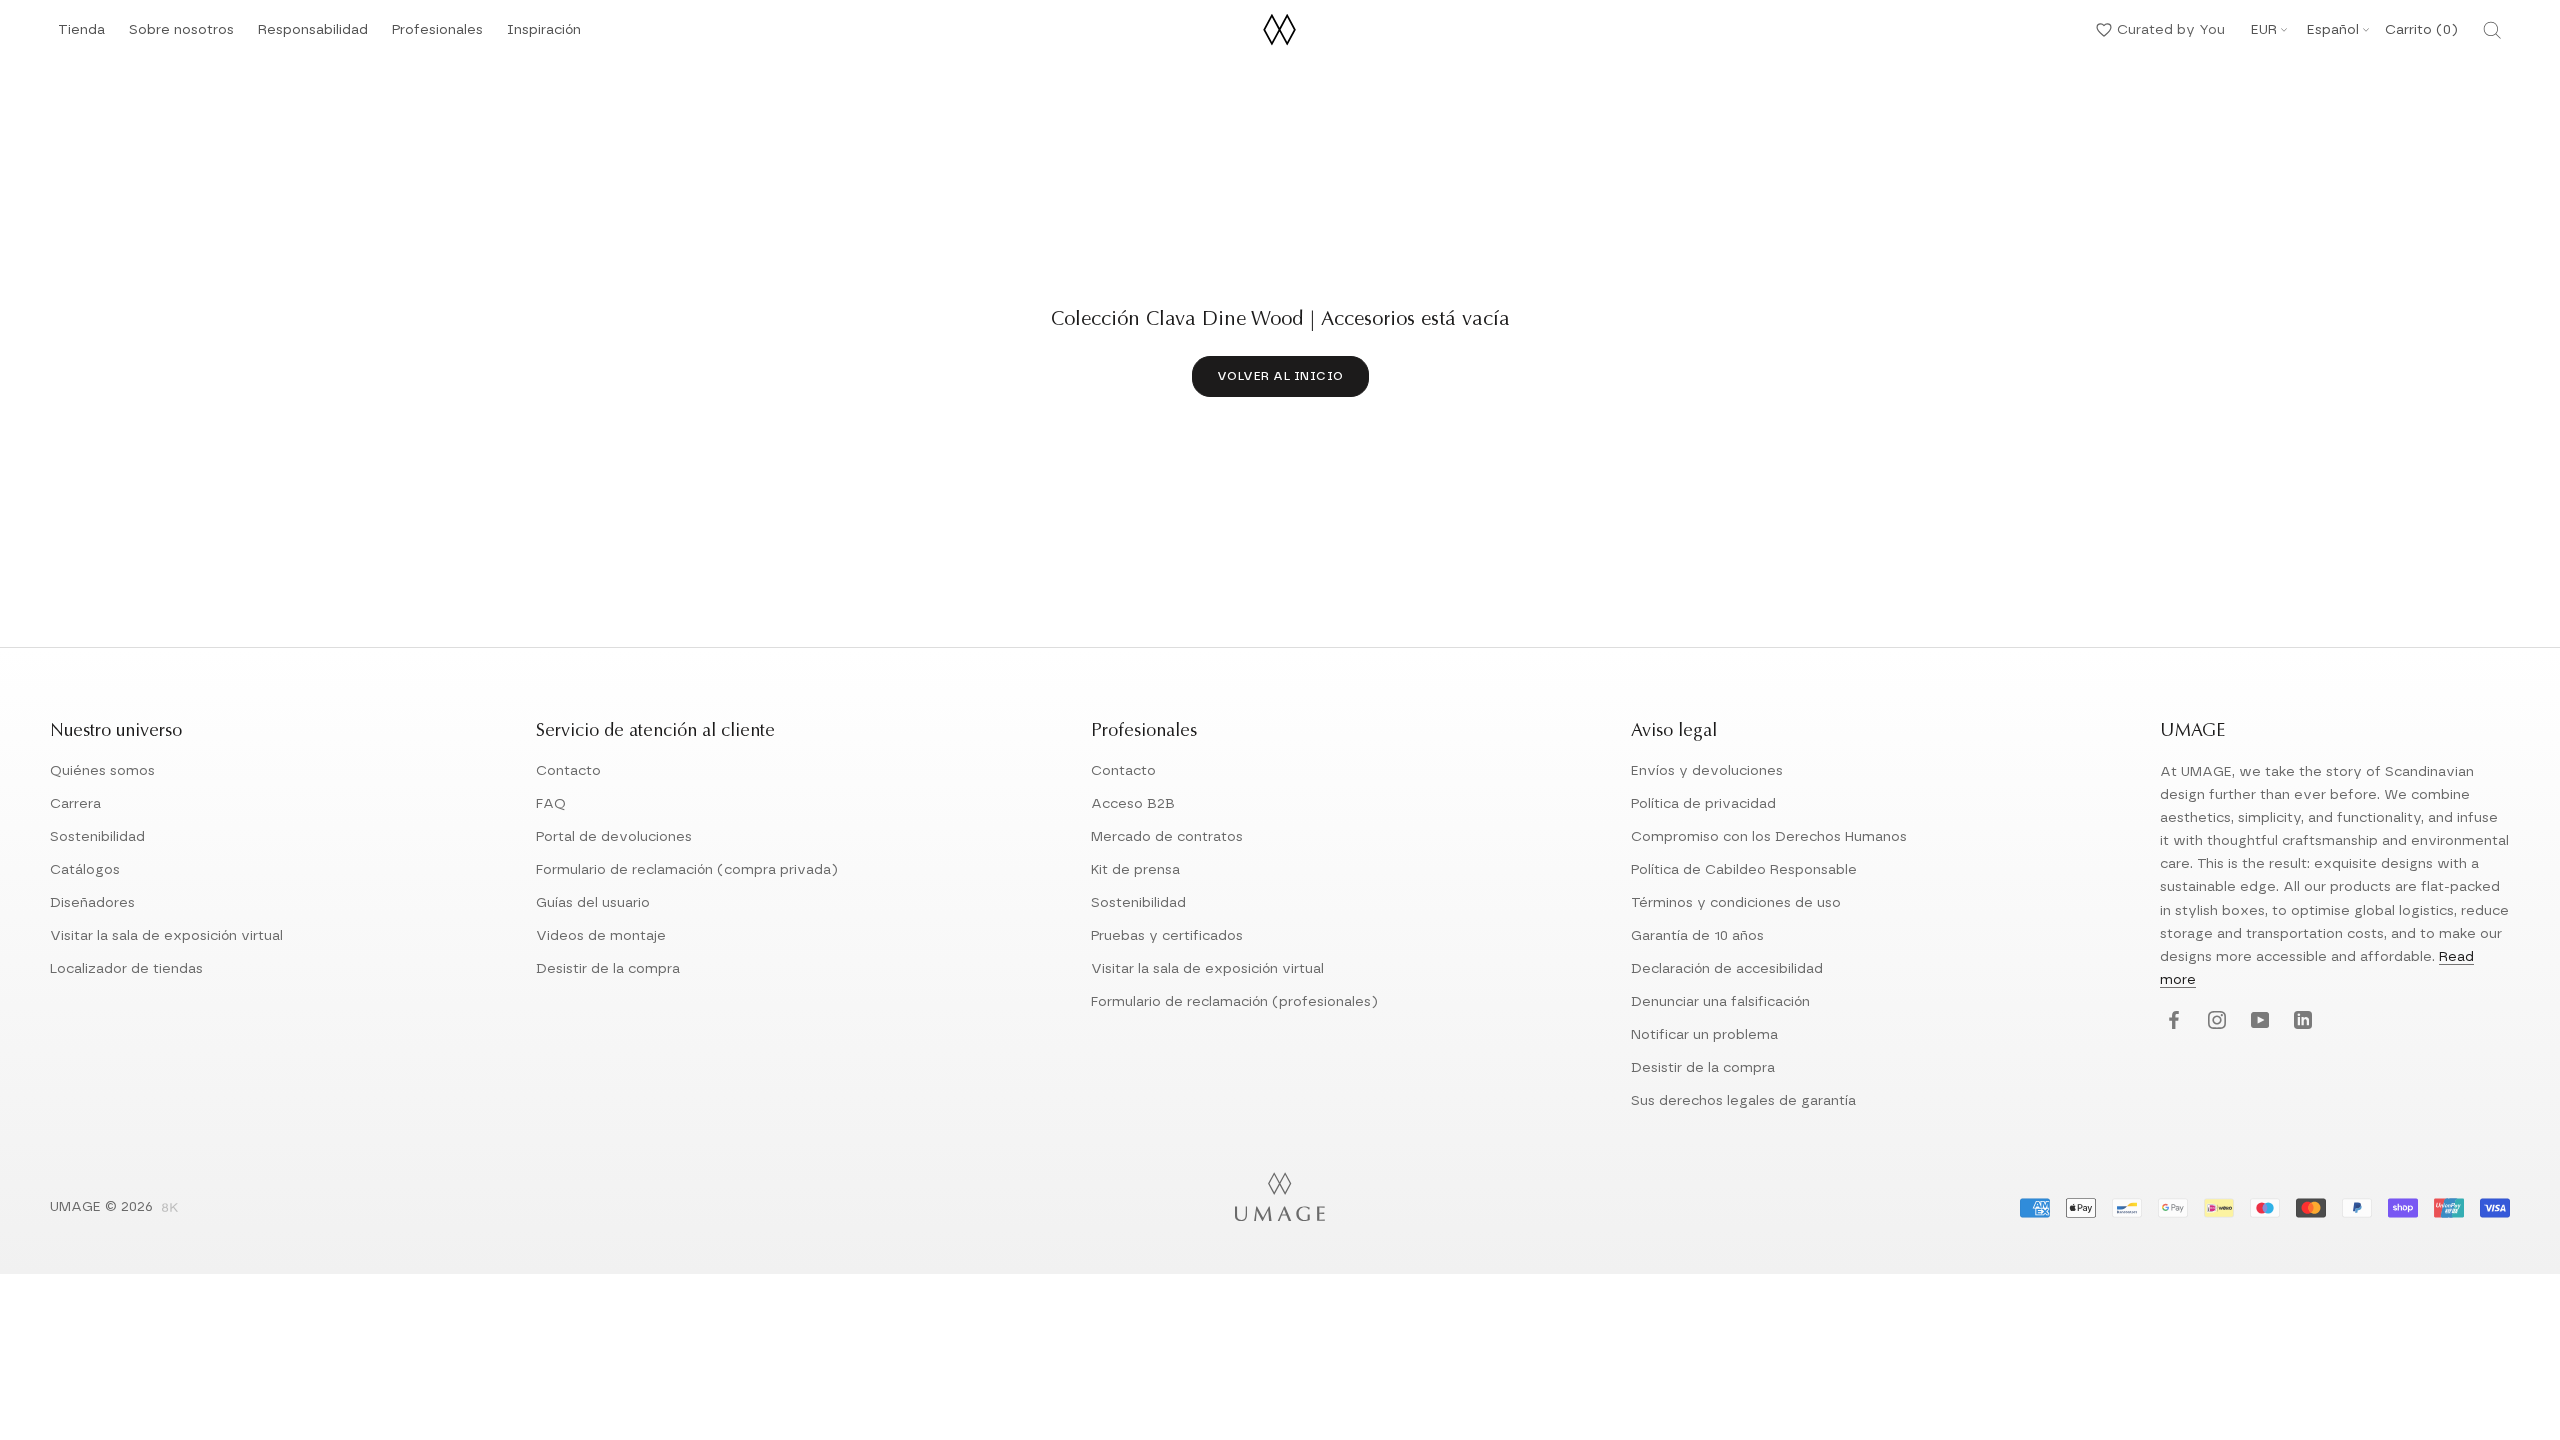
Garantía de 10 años (1697, 936)
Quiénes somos (102, 771)
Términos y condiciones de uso (1736, 903)
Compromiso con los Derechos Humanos (1769, 837)
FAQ (551, 804)
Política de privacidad (1703, 804)
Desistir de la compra (608, 969)
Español (2333, 30)
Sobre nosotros (181, 35)
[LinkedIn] (2300, 1021)
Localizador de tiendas (126, 969)
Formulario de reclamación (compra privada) (687, 870)
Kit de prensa (1135, 870)
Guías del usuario (593, 903)
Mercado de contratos (1167, 837)
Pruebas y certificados (1167, 936)
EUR (2264, 30)
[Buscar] (2492, 30)
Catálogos (85, 870)
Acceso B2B (1133, 804)
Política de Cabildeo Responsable (1744, 870)
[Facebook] (2171, 1021)
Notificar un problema (1704, 1035)
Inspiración (544, 35)
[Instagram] (2214, 1021)
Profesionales (437, 30)
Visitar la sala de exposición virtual (166, 936)
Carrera (75, 804)
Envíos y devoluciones (1707, 771)
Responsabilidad (313, 35)
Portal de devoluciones (614, 837)
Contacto (568, 771)
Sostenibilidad (97, 837)
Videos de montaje (601, 936)
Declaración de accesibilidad (1727, 969)
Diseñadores (92, 903)
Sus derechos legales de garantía (1743, 1101)
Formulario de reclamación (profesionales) (1234, 1002)
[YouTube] (2257, 1021)
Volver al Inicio (1280, 376)
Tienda (81, 35)
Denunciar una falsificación (1720, 1002)
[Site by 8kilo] (170, 1209)
